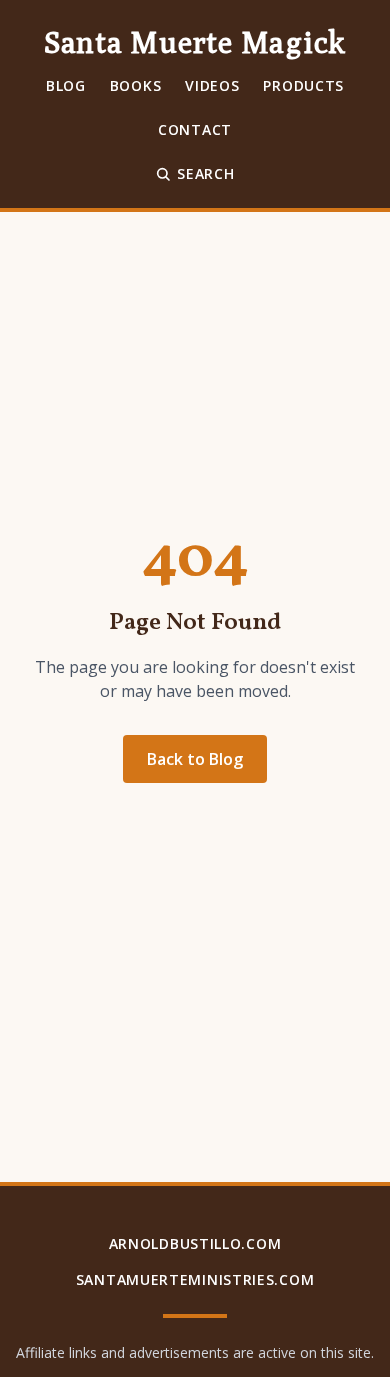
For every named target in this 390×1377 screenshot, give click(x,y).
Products (303, 85)
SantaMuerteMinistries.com (195, 1279)
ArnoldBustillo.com (195, 1243)
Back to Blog (195, 759)
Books (136, 85)
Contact (195, 129)
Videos (212, 85)
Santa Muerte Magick (195, 42)
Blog (66, 85)
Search (205, 173)
